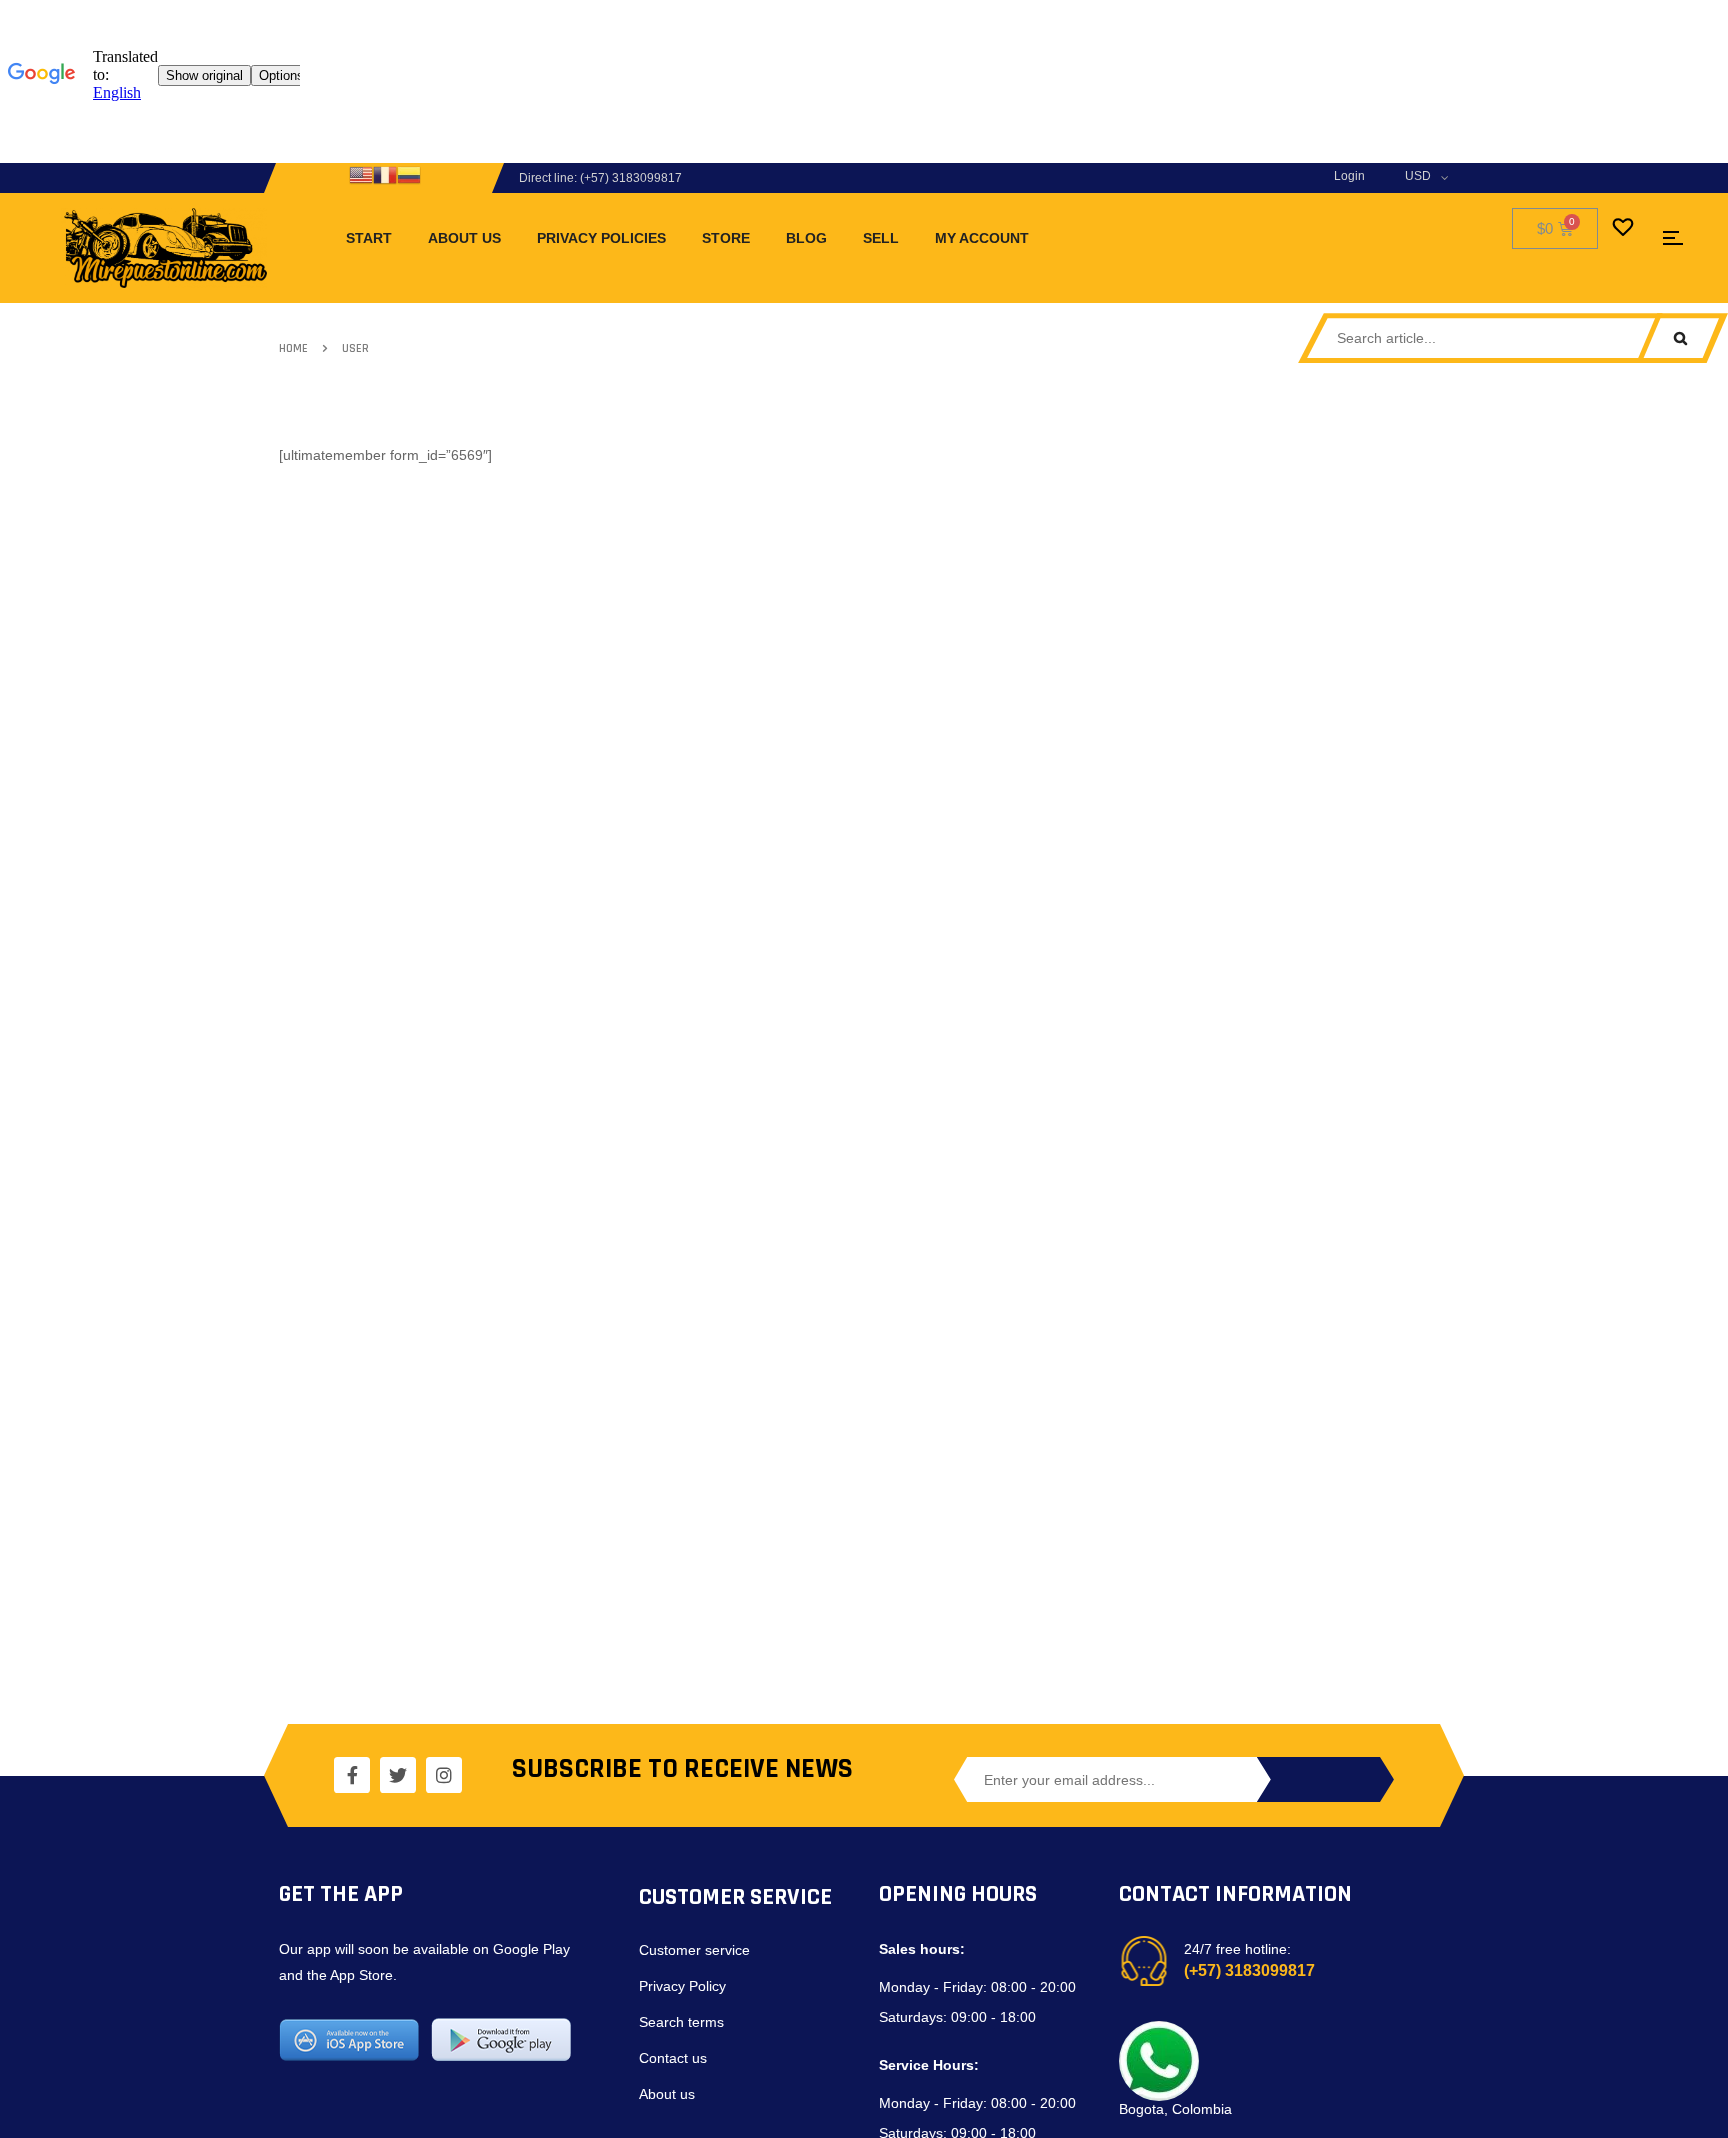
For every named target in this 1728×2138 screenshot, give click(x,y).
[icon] (1673, 238)
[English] (361, 174)
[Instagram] (444, 1775)
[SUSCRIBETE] (1324, 1779)
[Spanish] (409, 174)
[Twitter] (398, 1775)
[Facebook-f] (352, 1775)
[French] (385, 174)
